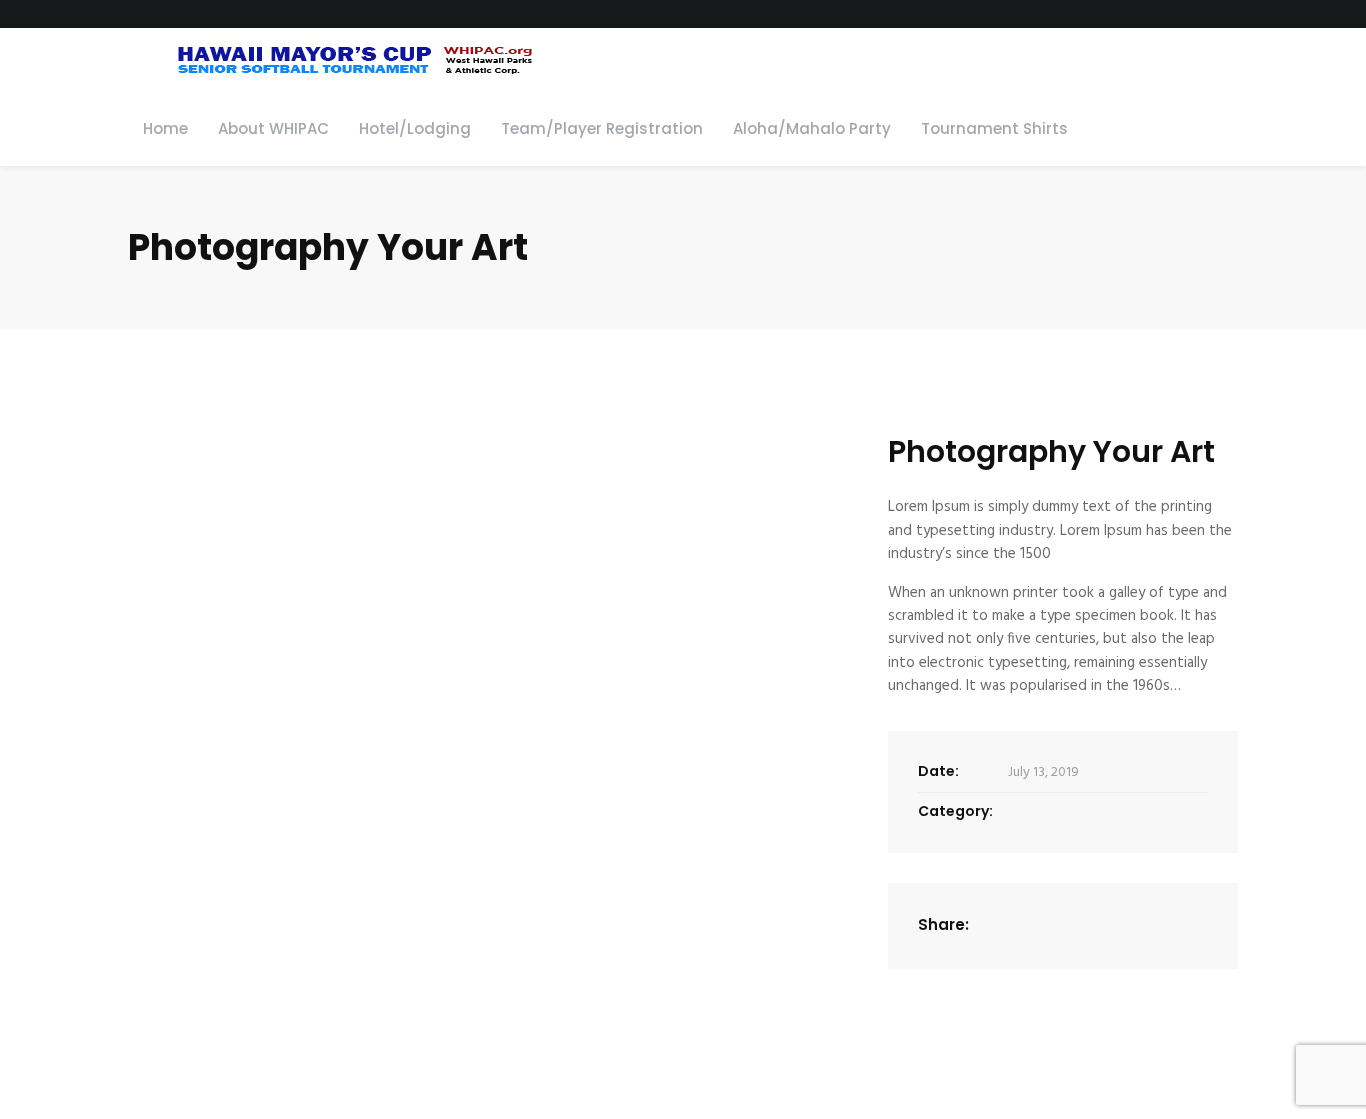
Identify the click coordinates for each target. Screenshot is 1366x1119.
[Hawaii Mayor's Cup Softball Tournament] (334, 59)
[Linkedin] (1066, 926)
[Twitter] (1042, 926)
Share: (943, 924)
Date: (938, 771)
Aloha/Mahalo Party (812, 128)
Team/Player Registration (602, 128)
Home (165, 128)
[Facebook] (1018, 926)
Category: (955, 811)
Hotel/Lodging (415, 128)
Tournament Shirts (994, 128)
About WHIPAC (273, 128)
